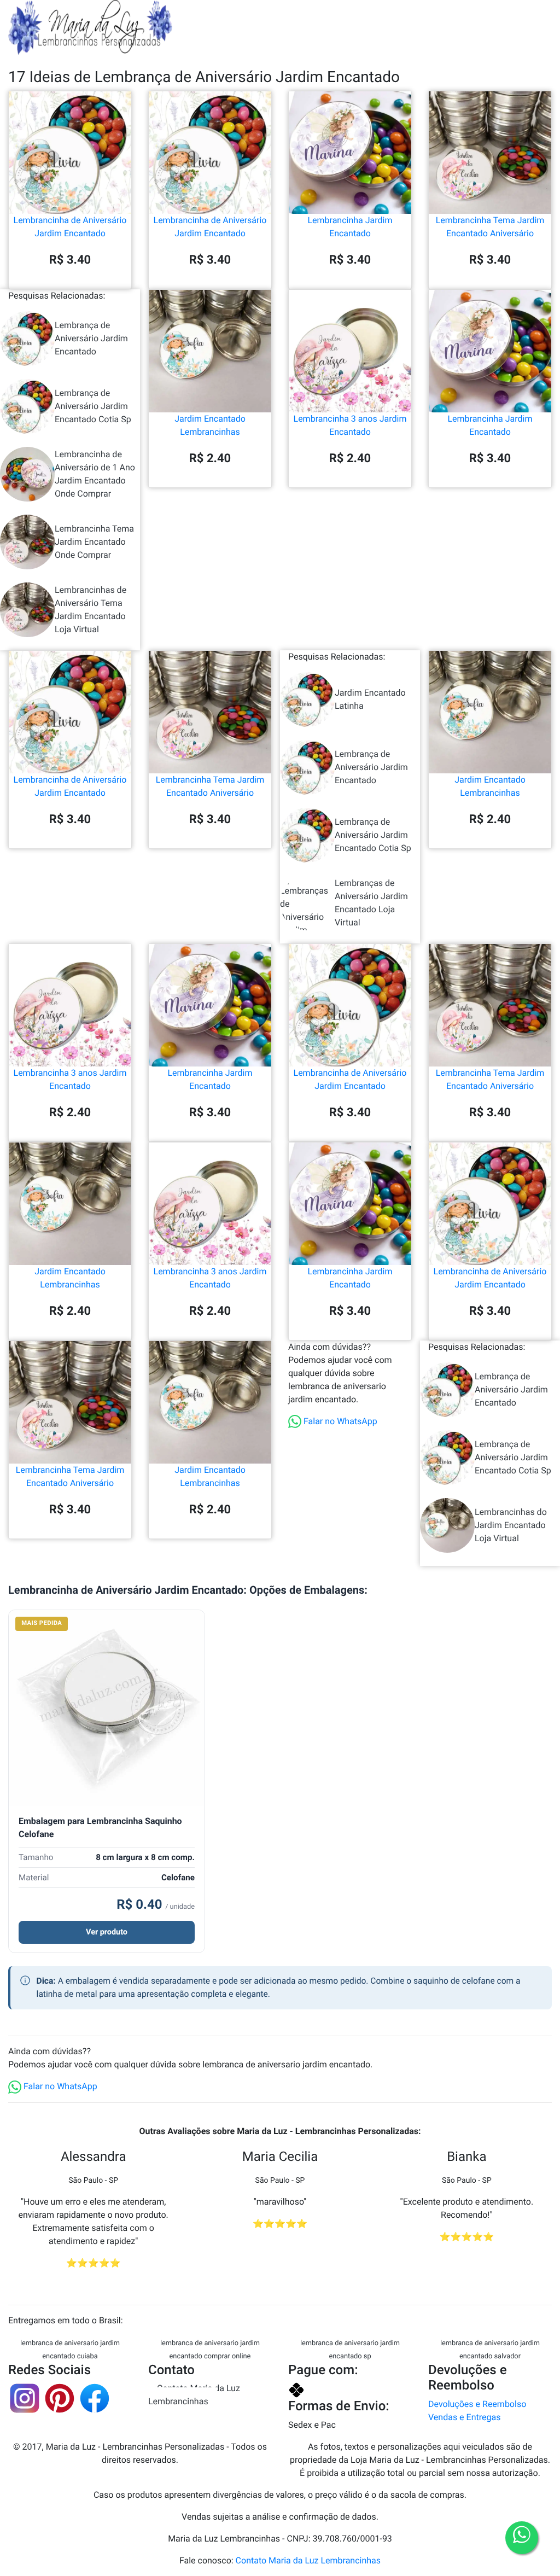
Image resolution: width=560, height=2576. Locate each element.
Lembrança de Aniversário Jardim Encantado (91, 338)
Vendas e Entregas (464, 2417)
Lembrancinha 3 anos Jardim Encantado (350, 425)
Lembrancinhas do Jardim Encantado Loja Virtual (511, 1525)
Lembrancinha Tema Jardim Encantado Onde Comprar (94, 542)
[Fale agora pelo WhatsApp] (522, 2538)
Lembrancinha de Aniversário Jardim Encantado (70, 227)
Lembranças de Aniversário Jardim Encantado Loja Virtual (371, 903)
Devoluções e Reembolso (477, 2404)
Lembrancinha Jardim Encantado (350, 227)
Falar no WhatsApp (339, 1421)
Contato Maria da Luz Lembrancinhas (194, 2395)
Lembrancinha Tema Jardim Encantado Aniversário (490, 227)
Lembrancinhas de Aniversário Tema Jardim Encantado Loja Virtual (91, 610)
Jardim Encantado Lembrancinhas (210, 425)
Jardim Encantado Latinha (370, 699)
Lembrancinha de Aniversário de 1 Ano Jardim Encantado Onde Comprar (95, 474)
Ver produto (107, 1932)
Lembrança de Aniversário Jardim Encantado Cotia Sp (93, 406)
